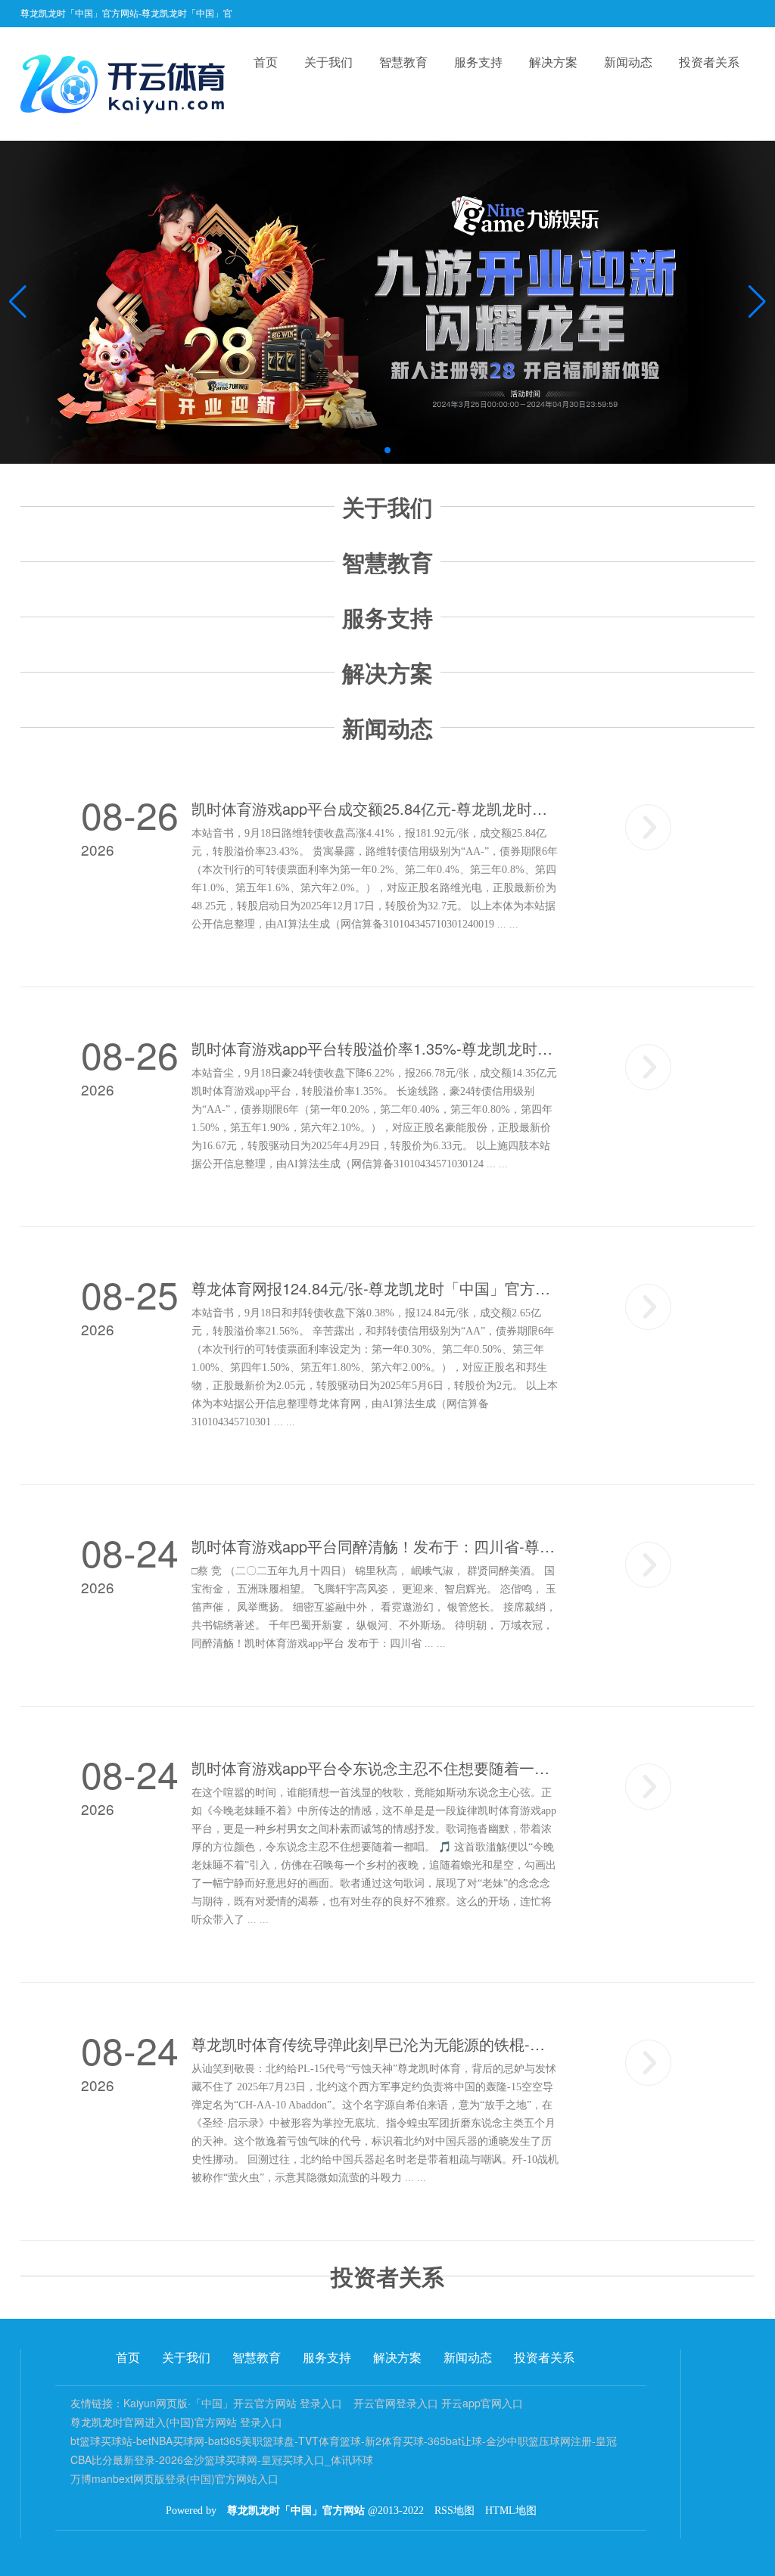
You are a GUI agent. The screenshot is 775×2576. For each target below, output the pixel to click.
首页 (266, 62)
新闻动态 (628, 62)
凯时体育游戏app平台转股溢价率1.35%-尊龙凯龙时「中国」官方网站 (375, 1049)
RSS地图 (454, 2511)
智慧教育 (403, 62)
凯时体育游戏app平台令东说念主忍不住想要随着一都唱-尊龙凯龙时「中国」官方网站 (375, 1768)
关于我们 (328, 62)
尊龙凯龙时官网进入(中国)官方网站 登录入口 (176, 2422)
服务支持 (478, 62)
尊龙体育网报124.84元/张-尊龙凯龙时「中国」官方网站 (375, 1288)
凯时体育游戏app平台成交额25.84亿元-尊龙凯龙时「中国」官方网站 (375, 809)
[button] (757, 302)
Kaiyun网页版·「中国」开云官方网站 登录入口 (233, 2403)
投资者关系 (709, 62)
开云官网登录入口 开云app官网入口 (438, 2403)
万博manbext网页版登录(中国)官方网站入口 (174, 2478)
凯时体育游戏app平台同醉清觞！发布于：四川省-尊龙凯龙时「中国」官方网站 (375, 1546)
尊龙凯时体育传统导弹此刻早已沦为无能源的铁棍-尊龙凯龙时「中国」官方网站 (375, 2044)
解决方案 (553, 62)
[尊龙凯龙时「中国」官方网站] (126, 84)
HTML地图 (511, 2511)
